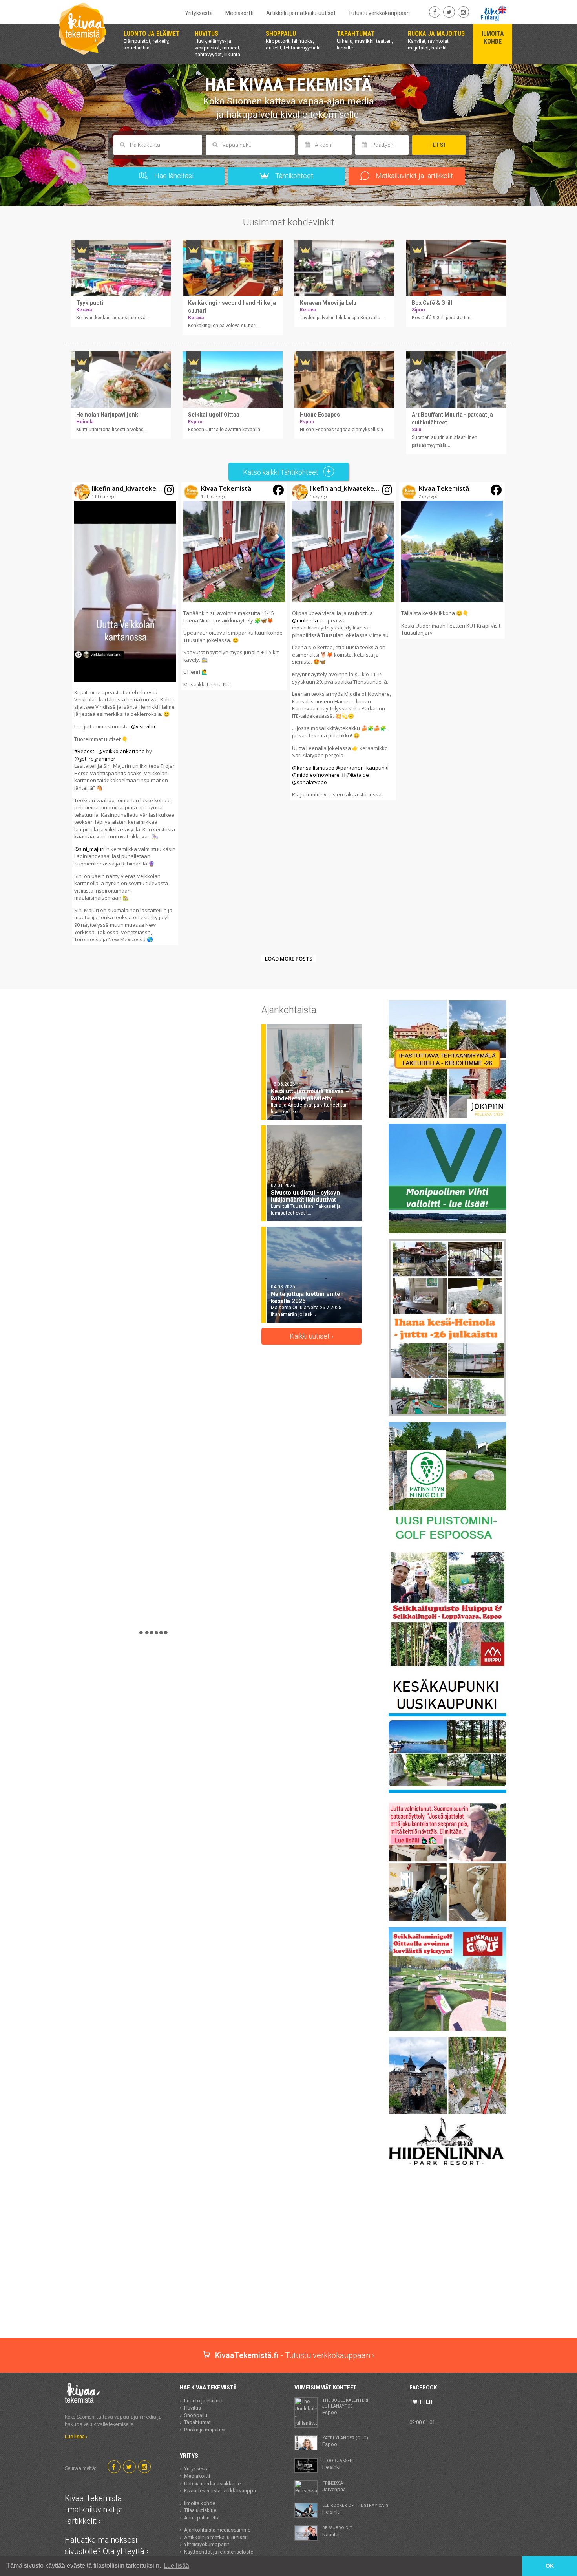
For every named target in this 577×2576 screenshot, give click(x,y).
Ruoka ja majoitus (204, 2430)
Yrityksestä (199, 13)
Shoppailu (196, 2415)
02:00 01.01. (423, 2422)
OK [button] (550, 2566)
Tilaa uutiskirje (200, 2510)
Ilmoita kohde (200, 2503)
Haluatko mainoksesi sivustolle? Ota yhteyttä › (107, 2546)
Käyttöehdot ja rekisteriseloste (219, 2552)
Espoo (346, 2407)
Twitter (421, 2402)
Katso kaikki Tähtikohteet (281, 472)
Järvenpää (334, 2486)
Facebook (423, 2388)
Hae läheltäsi (173, 176)
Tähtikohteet (293, 176)
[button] (125, 714)
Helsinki (338, 2464)
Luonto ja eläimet (204, 2401)
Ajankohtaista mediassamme (217, 2530)
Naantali (337, 2531)
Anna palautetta (202, 2518)
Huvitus (193, 2408)
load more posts (289, 959)
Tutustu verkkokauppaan (379, 13)
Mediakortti (239, 13)
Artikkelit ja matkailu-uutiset (301, 13)
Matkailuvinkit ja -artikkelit (414, 176)
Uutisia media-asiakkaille (212, 2484)
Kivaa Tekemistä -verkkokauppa (220, 2491)
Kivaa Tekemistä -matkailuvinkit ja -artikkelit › (94, 2509)
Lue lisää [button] (176, 2566)
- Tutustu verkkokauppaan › (295, 2355)
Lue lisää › (76, 2436)
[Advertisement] (288, 2311)
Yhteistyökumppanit (207, 2544)
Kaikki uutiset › (311, 1336)
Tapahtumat (197, 2422)
